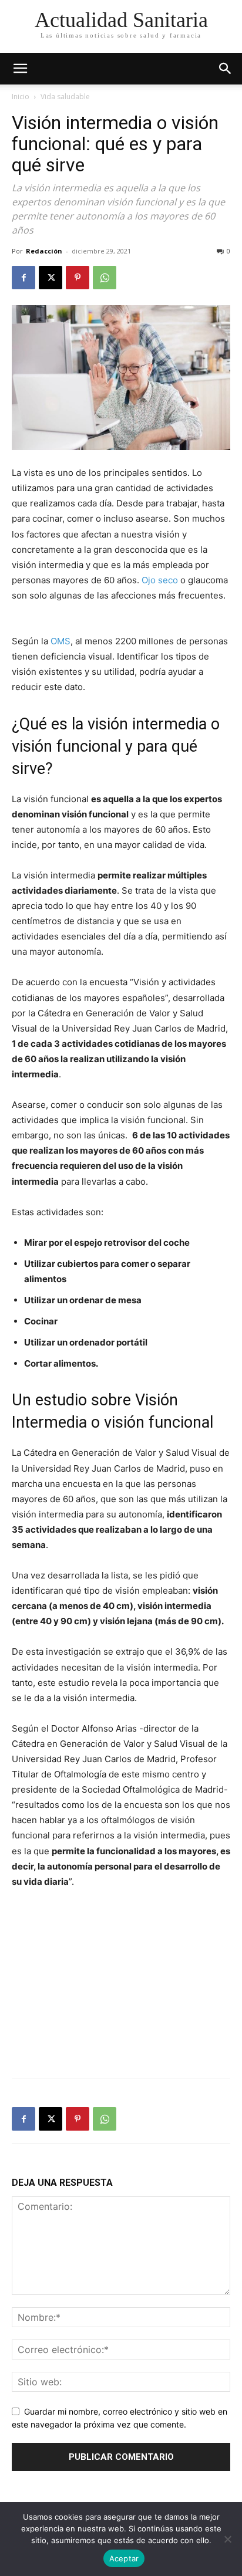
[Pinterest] (78, 278)
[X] (51, 278)
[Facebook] (23, 278)
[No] (227, 2539)
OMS (60, 641)
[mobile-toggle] (20, 69)
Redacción (44, 251)
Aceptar (124, 2558)
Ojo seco (160, 580)
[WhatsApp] (105, 278)
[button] (226, 69)
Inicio (21, 97)
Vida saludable (65, 97)
